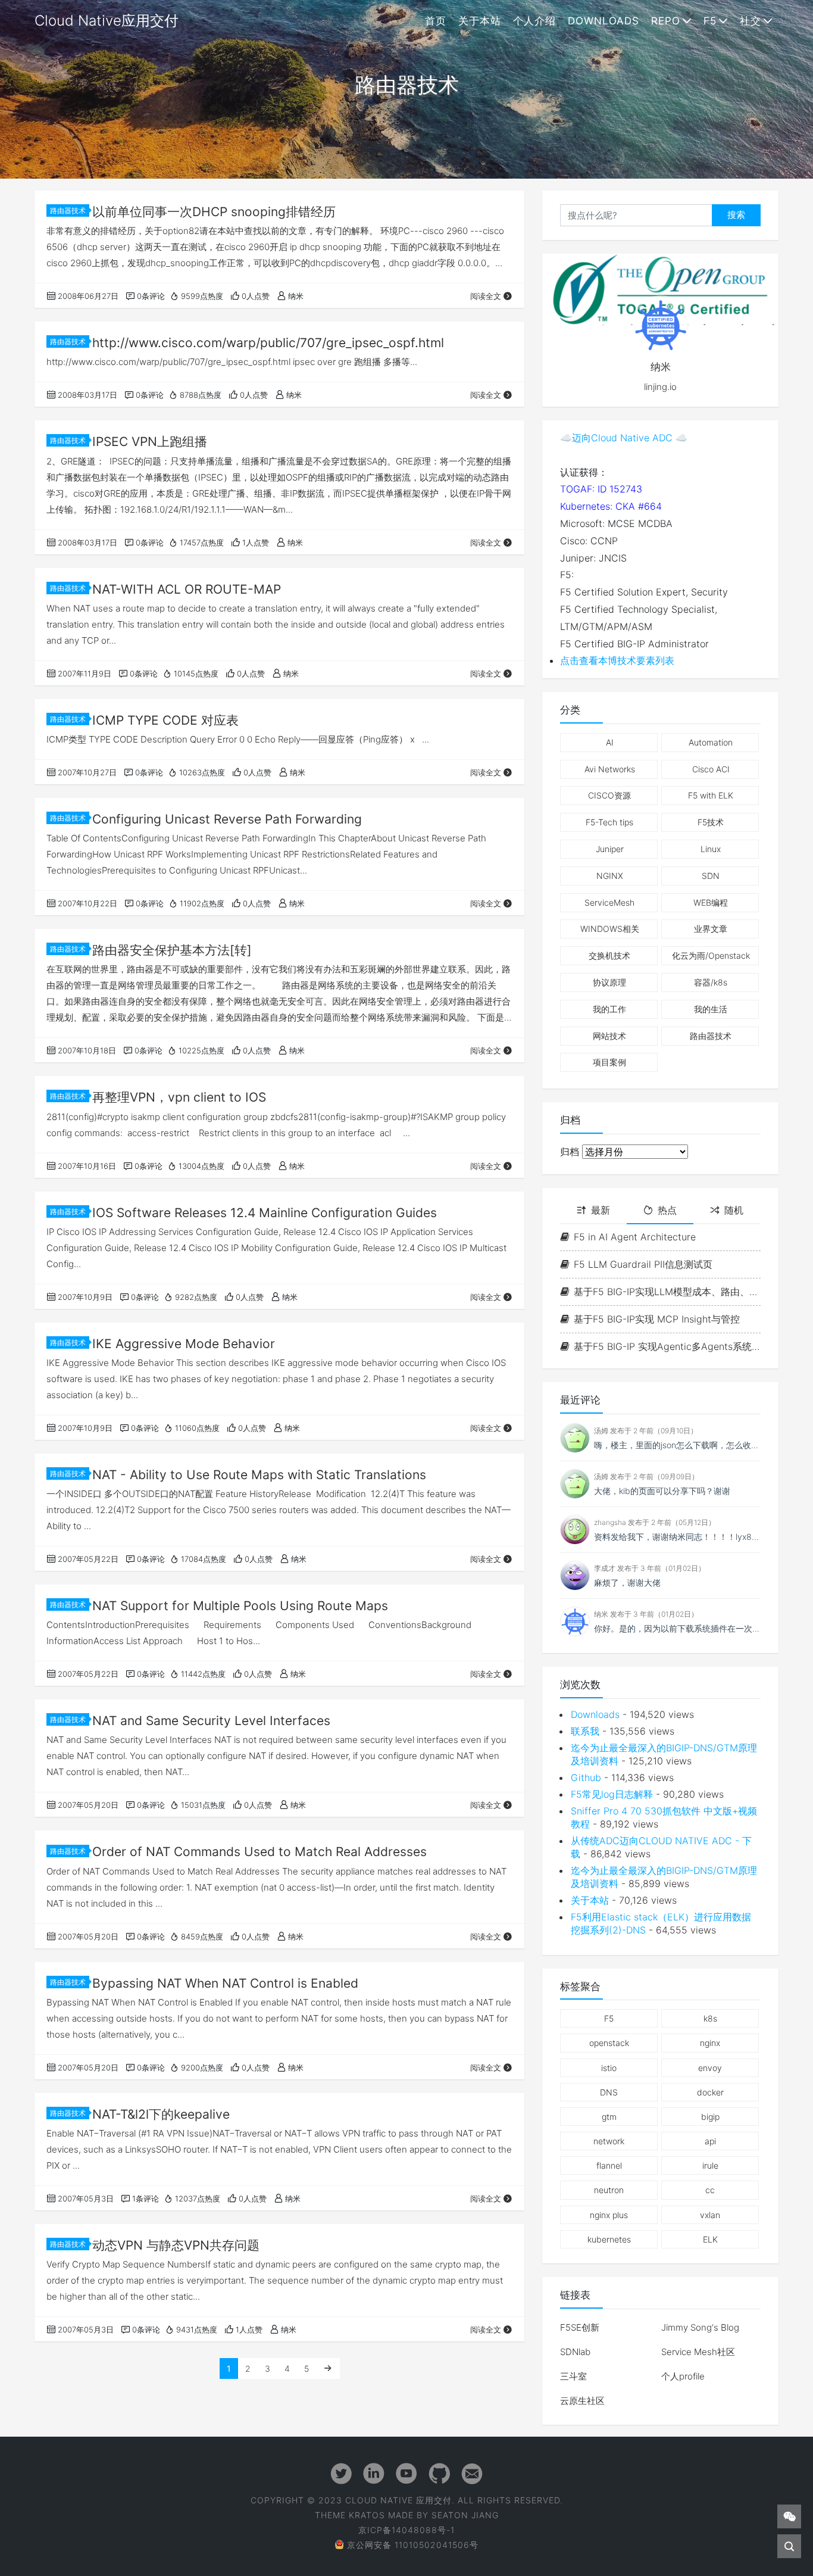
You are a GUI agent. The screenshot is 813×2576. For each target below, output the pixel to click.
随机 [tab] (734, 1210)
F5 (710, 21)
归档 (570, 1152)
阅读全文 (486, 296)
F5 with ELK (711, 795)
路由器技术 (68, 210)
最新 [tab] (601, 1210)
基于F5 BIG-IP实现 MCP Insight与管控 (657, 1319)
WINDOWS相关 (610, 929)
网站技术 (609, 1036)
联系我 (585, 1731)
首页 (436, 21)
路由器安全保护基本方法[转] (172, 950)
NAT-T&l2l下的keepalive (161, 2114)
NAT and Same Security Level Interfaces (211, 1721)
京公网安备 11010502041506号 (413, 2545)
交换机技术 (609, 955)
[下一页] (328, 2368)
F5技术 (711, 822)
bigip (710, 2117)
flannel (609, 2165)
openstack (609, 2043)
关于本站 (480, 21)
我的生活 (711, 1009)
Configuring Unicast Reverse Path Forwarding (227, 819)
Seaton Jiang (465, 2515)
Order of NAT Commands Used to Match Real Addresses (259, 1852)
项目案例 (609, 1062)
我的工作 (609, 1009)
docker (710, 2092)
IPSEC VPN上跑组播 (150, 442)
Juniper (610, 849)
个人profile (683, 2376)
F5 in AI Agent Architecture (635, 1237)
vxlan (710, 2215)
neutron (609, 2190)
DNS (609, 2092)
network (609, 2141)
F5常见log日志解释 (612, 1794)
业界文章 (711, 929)
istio (609, 2068)
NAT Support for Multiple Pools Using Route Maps (240, 1606)
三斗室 (573, 2376)
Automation (711, 742)
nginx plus (609, 2215)
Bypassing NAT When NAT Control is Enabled (225, 1983)
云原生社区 (582, 2401)
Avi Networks (610, 769)
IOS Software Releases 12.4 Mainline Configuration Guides (265, 1213)
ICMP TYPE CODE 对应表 (165, 720)
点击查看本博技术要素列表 (617, 660)
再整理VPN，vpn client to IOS (179, 1097)
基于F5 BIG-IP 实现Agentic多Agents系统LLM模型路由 (667, 1346)
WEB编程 (711, 902)
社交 (751, 21)
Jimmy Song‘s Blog (700, 2327)
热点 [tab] (667, 1210)
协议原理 (609, 982)
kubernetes (609, 2239)
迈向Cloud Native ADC (622, 438)
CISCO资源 (609, 795)
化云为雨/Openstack (711, 955)
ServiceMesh (609, 902)
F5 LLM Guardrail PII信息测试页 (643, 1264)
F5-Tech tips (609, 822)
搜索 (736, 215)
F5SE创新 (580, 2327)
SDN (711, 876)
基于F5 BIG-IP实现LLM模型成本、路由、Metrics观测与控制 (667, 1292)
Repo (666, 21)
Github (586, 1777)
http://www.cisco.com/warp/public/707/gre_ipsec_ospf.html (268, 343)
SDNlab (575, 2352)
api (710, 2141)
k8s (710, 2018)
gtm (609, 2117)
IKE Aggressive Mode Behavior (184, 1344)
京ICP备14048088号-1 (406, 2530)
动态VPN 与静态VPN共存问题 (176, 2245)
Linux (711, 849)
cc (710, 2190)
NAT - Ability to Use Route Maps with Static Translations (259, 1475)
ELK (710, 2239)
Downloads (604, 21)
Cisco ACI (711, 769)
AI (610, 742)
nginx (710, 2043)
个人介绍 (534, 21)
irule (710, 2165)
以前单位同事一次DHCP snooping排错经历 (214, 212)
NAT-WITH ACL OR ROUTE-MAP (187, 589)
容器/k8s (711, 982)
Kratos (367, 2515)
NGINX (610, 876)
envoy (710, 2068)
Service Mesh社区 (698, 2352)
